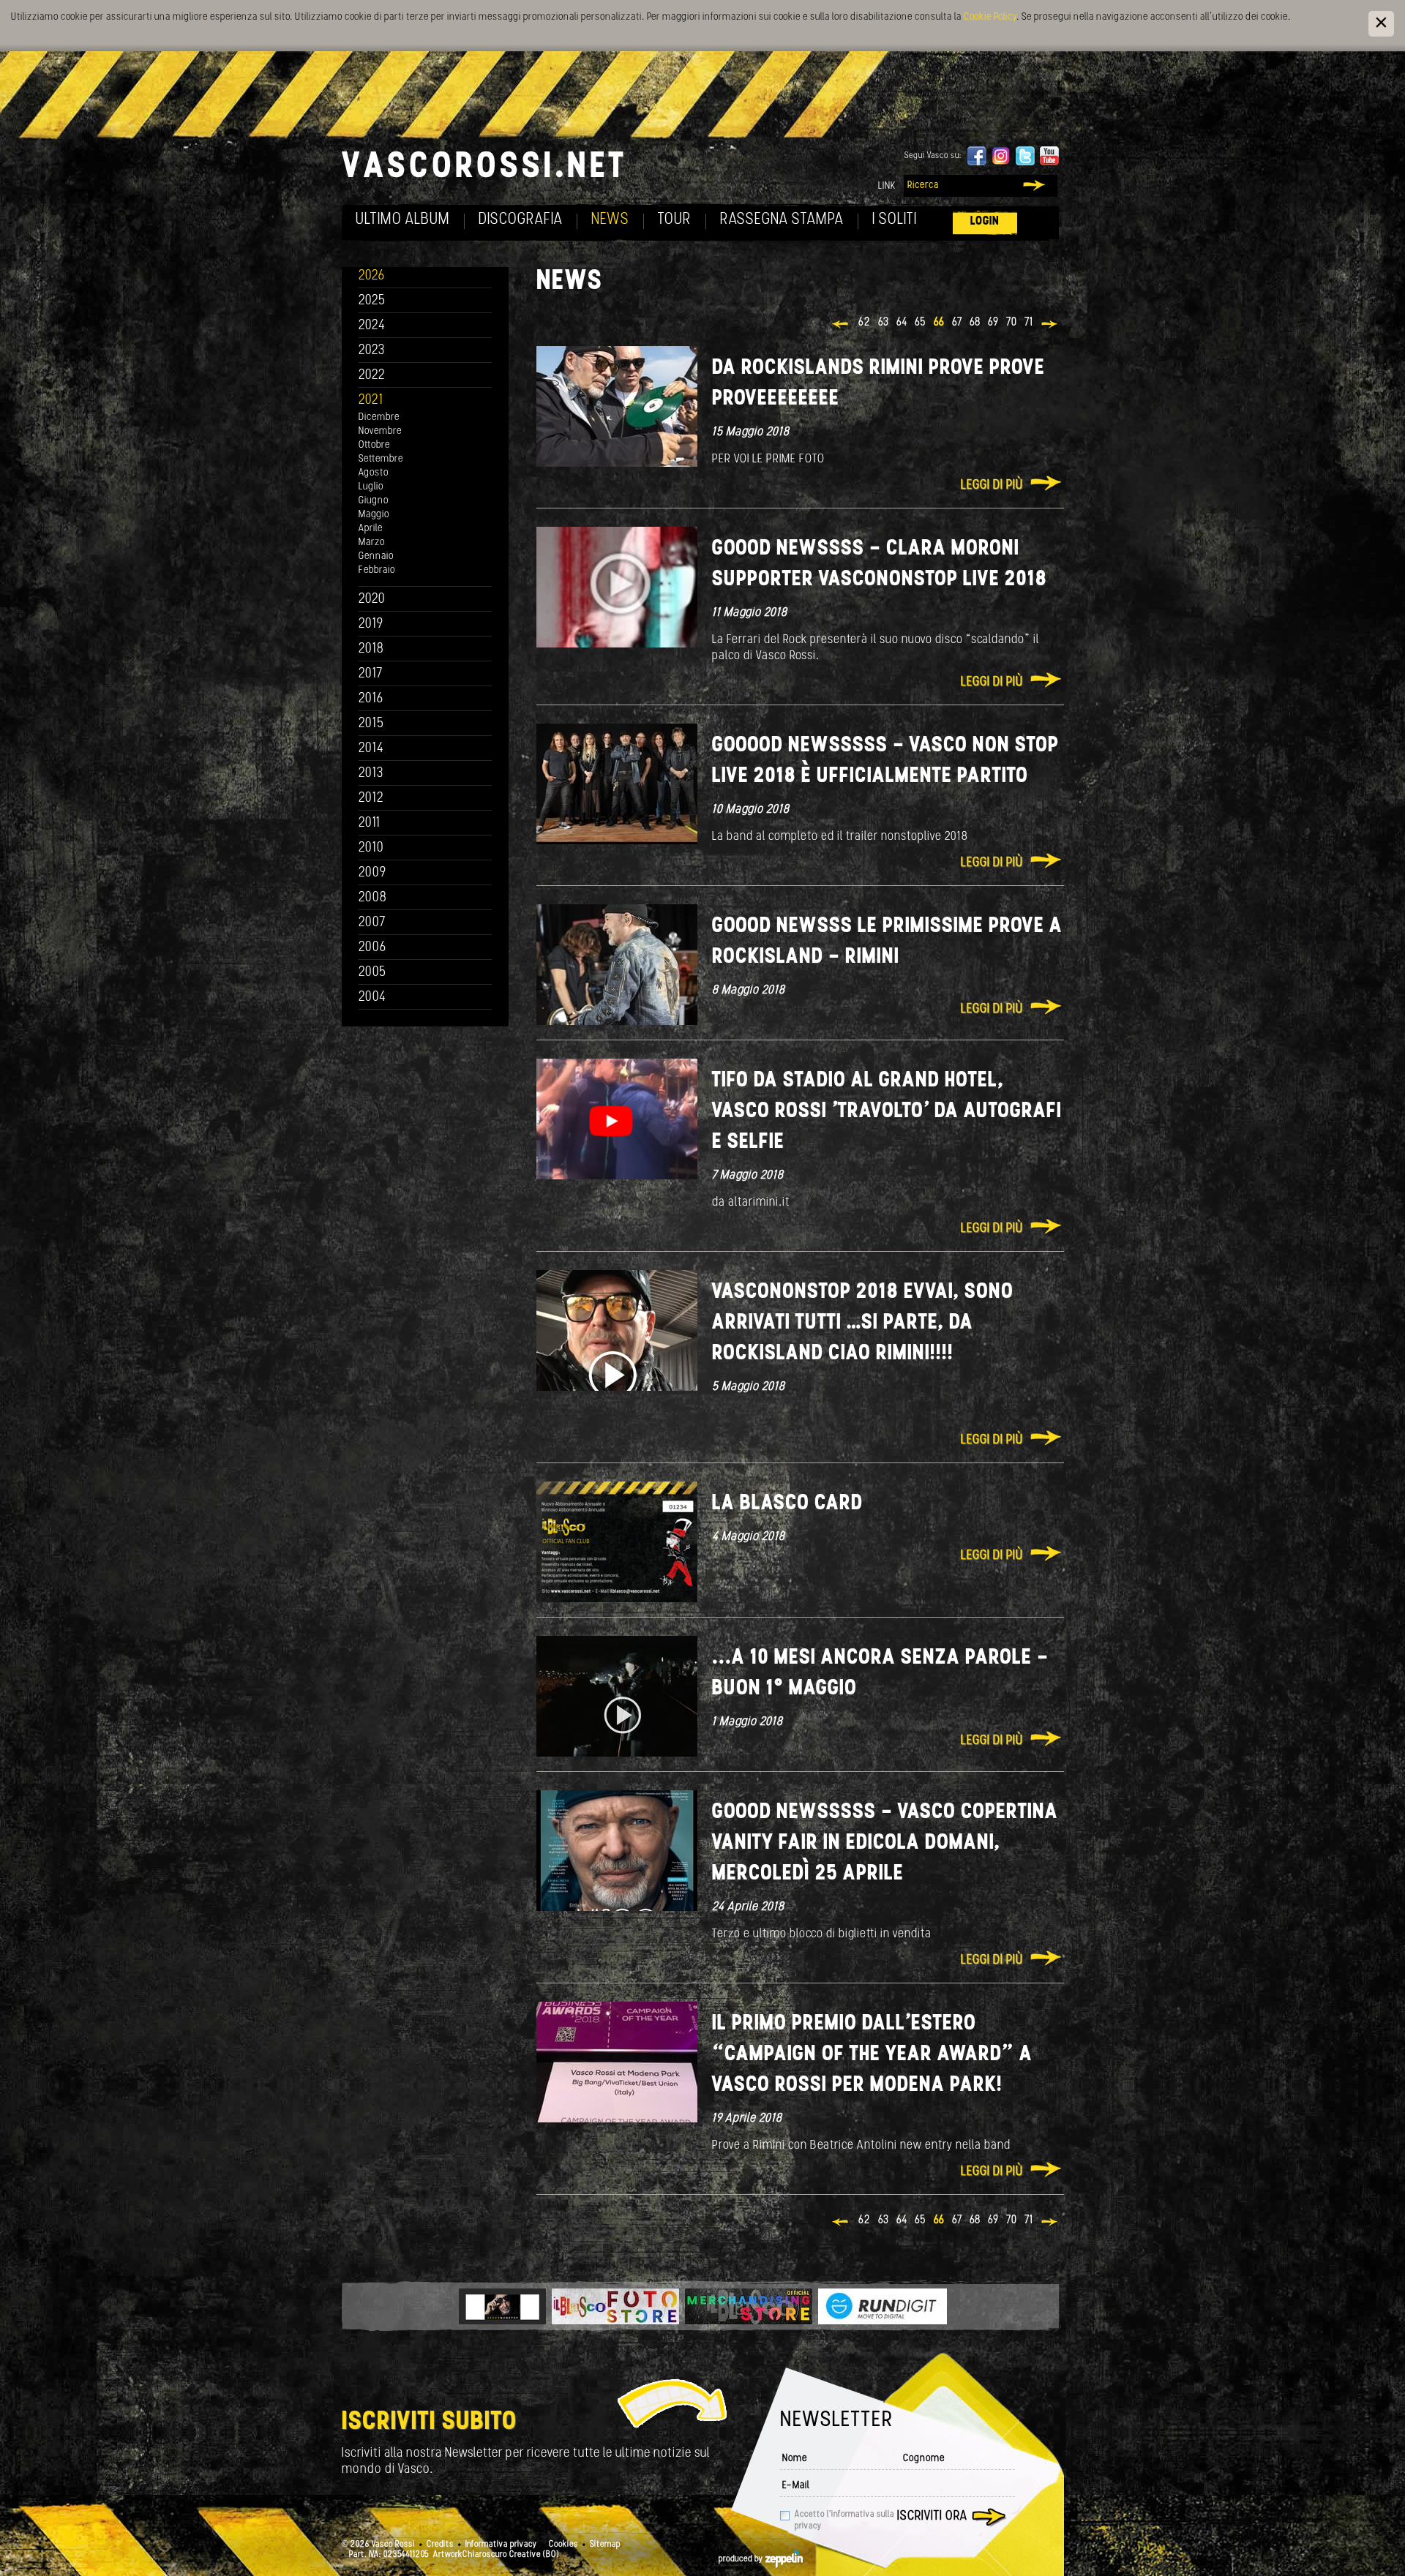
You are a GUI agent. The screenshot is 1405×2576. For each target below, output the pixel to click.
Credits (440, 2545)
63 (884, 323)
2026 (372, 276)
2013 (371, 774)
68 (975, 323)
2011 (370, 823)
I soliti (895, 220)
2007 (372, 923)
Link (887, 186)
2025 (372, 301)
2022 (372, 376)
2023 (372, 351)
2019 (371, 624)
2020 (372, 600)
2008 (373, 898)
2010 (371, 848)
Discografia (521, 220)
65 (921, 323)
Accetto (844, 2520)
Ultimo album (403, 220)
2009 (372, 873)
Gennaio (376, 556)
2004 (372, 998)
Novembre (380, 431)
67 (957, 323)
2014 (371, 749)
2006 (372, 948)
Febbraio (377, 570)
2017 (371, 674)
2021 (371, 401)
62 (865, 323)
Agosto (374, 473)
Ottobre (374, 445)
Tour (675, 220)
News (610, 220)
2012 (371, 799)
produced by (742, 2559)
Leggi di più (992, 486)
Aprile (371, 529)
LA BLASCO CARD (787, 1504)
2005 (372, 973)
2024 (372, 326)
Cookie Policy (990, 17)
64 (902, 323)
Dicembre (379, 417)
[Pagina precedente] (841, 326)
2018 (371, 649)
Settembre (381, 459)
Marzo (372, 542)
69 (993, 323)
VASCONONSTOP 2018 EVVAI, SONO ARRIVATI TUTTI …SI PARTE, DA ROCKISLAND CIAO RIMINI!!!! (863, 1323)
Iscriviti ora (932, 2517)
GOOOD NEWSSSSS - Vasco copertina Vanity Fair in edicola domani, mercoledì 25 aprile (885, 1843)
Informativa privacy (501, 2545)
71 (1029, 323)
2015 (371, 724)
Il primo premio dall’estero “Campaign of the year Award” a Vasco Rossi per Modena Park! (872, 2055)
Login (985, 221)
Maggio (374, 515)
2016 (371, 699)
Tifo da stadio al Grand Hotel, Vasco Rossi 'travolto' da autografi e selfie (887, 1112)
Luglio (371, 487)
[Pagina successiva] (1050, 326)
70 (1012, 323)
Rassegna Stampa (782, 220)
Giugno (374, 501)
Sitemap (605, 2545)
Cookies (563, 2545)
